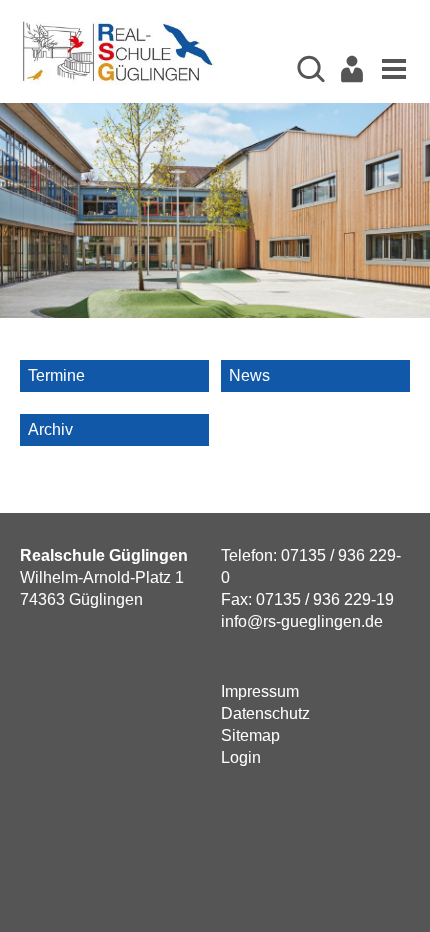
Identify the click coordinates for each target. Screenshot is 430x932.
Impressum (260, 691)
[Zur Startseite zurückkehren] (117, 27)
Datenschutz (265, 713)
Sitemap (250, 735)
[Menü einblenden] (389, 67)
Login (241, 757)
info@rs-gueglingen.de (302, 621)
